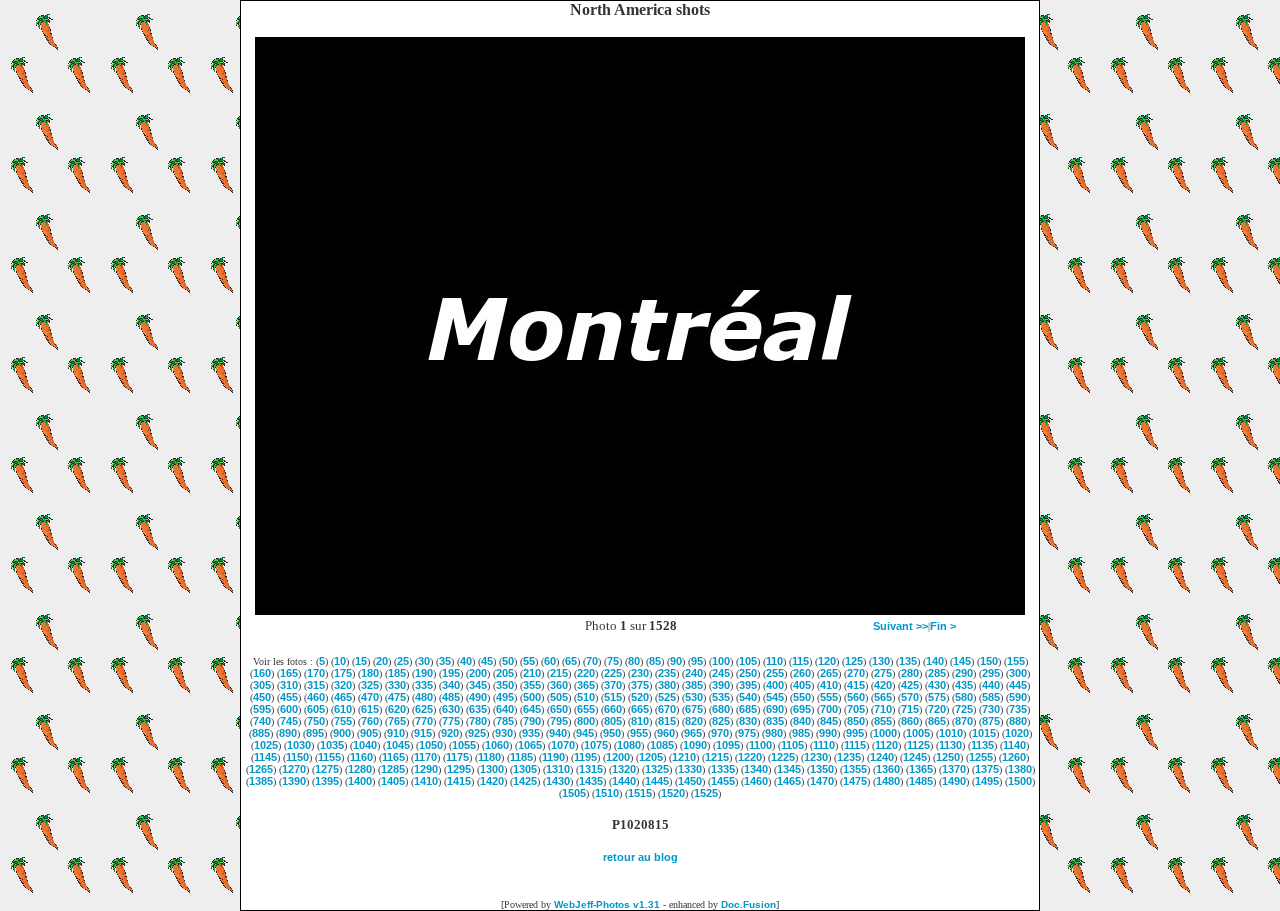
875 (991, 721)
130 (881, 661)
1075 (596, 745)
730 (991, 709)
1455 (723, 781)
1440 (624, 781)
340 (451, 685)
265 (829, 673)
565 (883, 697)
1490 (954, 781)
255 (775, 673)
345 (478, 685)
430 (937, 685)
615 (370, 709)
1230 (816, 757)
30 (424, 661)
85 (655, 661)
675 (694, 709)
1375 (987, 769)
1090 (695, 745)
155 (1016, 661)
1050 (431, 745)
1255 (981, 757)
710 (883, 709)
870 (964, 721)
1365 (921, 769)
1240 (882, 757)
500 (532, 697)
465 (343, 697)
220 (586, 673)
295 (991, 673)
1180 (489, 757)
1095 (728, 745)
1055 (464, 745)
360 (559, 685)
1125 (918, 745)
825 (721, 721)
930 (504, 733)
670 (667, 709)
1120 (886, 745)
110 (774, 661)
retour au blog (640, 857)
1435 (591, 781)
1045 (398, 745)
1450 (690, 781)
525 (667, 697)
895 (315, 733)
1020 (1017, 733)
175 (343, 673)
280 (910, 673)
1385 (261, 781)
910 (396, 733)
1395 (327, 781)
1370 (954, 769)
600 (289, 709)
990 (828, 733)
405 (802, 685)
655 (586, 709)
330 (397, 685)
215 (559, 673)
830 (748, 721)
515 (613, 697)
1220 (750, 757)
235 (667, 673)
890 (288, 733)
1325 (657, 769)
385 (694, 685)
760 (370, 721)
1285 (393, 769)
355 (532, 685)
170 (316, 673)
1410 (426, 781)
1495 (987, 781)
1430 (558, 781)
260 (802, 673)
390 (721, 685)
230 (640, 673)
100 (721, 661)
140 (935, 661)
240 (694, 673)
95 (697, 661)
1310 (558, 769)
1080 (629, 745)
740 (262, 721)
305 (262, 685)
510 (586, 697)
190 (424, 673)
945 (585, 733)
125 (854, 661)
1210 (684, 757)
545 (775, 697)
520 (640, 697)
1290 (426, 769)
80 (634, 661)
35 (445, 661)
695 (802, 709)
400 (775, 685)
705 (856, 709)
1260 (1014, 757)
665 (640, 709)
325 (370, 685)
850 (856, 721)
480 (424, 697)
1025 (266, 745)
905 (369, 733)
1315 (591, 769)
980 (774, 733)
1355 (855, 769)
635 (478, 709)
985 (801, 733)
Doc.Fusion (748, 904)
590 (1018, 697)
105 (748, 661)
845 (829, 721)
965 (693, 733)
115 (800, 661)
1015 (984, 733)
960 (666, 733)
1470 (822, 781)
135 (908, 661)
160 (262, 673)
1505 (574, 793)
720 (937, 709)
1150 (297, 757)
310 (289, 685)
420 (883, 685)
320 (343, 685)
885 (261, 733)
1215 (717, 757)
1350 (822, 769)
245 (721, 673)
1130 (950, 745)
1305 (525, 769)
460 (316, 697)
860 (910, 721)
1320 (624, 769)
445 (1018, 685)
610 (343, 709)
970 (720, 733)
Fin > (943, 626)
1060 (497, 745)
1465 (789, 781)
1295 (459, 769)
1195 (585, 757)
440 (991, 685)
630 (451, 709)
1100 (760, 745)
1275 (327, 769)
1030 (299, 745)
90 (676, 661)
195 (451, 673)
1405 (393, 781)
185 (397, 673)
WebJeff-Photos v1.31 (607, 904)
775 (451, 721)
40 (466, 661)
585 (991, 697)
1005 (918, 733)
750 (316, 721)
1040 (365, 745)
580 (964, 697)
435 (964, 685)
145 (962, 661)
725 (964, 709)
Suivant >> (900, 626)
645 (532, 709)
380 (667, 685)
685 (748, 709)
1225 (783, 757)
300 (1018, 673)
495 (505, 697)
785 (505, 721)
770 (424, 721)
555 (829, 697)
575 (937, 697)
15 (361, 661)
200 (478, 673)
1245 (915, 757)
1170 (425, 757)
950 (612, 733)
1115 (855, 745)
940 (558, 733)
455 (289, 697)
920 (450, 733)
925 (477, 733)
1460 (756, 781)
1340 (756, 769)
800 (586, 721)
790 (532, 721)
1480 (888, 781)
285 (937, 673)
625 (424, 709)
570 (910, 697)
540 (748, 697)
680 (721, 709)
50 (508, 661)
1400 (360, 781)
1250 (948, 757)
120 (827, 661)
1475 (855, 781)
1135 (982, 745)
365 (586, 685)
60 (550, 661)
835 (775, 721)
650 (559, 709)
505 (559, 697)
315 (316, 685)
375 (640, 685)
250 (748, 673)
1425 (525, 781)
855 (883, 721)
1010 (951, 733)
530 (694, 697)
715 (910, 709)
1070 (563, 745)
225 (613, 673)
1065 (530, 745)
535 (721, 697)
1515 (640, 793)
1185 (521, 757)
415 (856, 685)
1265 (261, 769)
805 (613, 721)
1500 (1020, 781)
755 (343, 721)
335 (424, 685)
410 (829, 685)
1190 (553, 757)
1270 (294, 769)
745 (289, 721)
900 (342, 733)
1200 (618, 757)
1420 (492, 781)
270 (856, 673)
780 (478, 721)
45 (487, 661)
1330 (690, 769)
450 (262, 697)
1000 (885, 733)
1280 (360, 769)
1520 (673, 793)
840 (802, 721)
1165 (393, 757)
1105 (792, 745)
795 (559, 721)
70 (592, 661)
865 (937, 721)
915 (423, 733)
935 (531, 733)
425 (910, 685)
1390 (294, 781)
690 (775, 709)
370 (613, 685)
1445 (657, 781)
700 (829, 709)
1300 (492, 769)
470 (370, 697)
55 (529, 661)
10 (340, 661)
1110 (824, 745)
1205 (651, 757)
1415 (459, 781)
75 (613, 661)
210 (532, 673)
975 (747, 733)
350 (505, 685)
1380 (1020, 769)
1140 (1014, 745)
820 (694, 721)
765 (397, 721)
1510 (607, 793)
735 (1018, 709)
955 (639, 733)
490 (478, 697)
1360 (888, 769)
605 (316, 709)
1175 (457, 757)
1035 (332, 745)
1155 (329, 757)
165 (289, 673)
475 (397, 697)
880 (1018, 721)
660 (613, 709)
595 (262, 709)
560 (856, 697)
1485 (921, 781)
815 (667, 721)
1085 (662, 745)
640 (505, 709)
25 (403, 661)
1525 (706, 793)
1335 (723, 769)
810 (640, 721)
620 (397, 709)
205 (505, 673)
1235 (849, 757)
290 (964, 673)
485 (451, 697)
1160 (361, 757)
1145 (265, 757)
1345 (789, 769)
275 (883, 673)
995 (855, 733)
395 (748, 685)
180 (370, 673)
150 (989, 661)
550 (802, 697)
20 (382, 661)
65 (571, 661)
